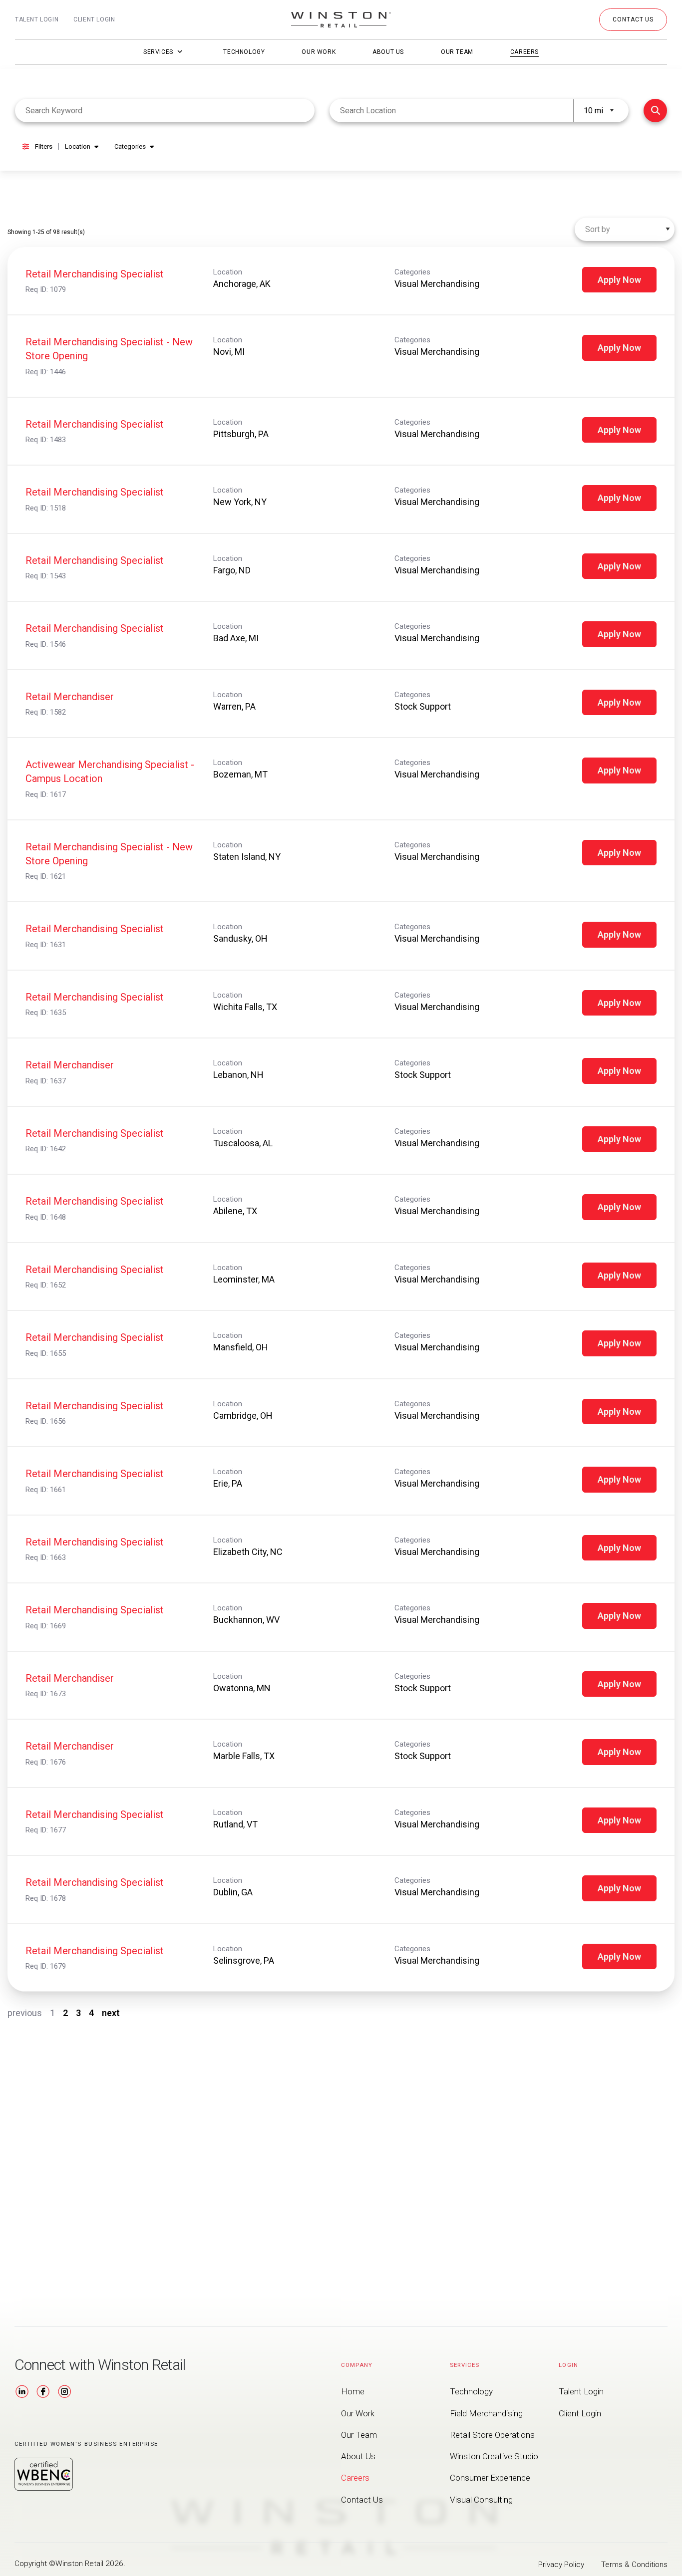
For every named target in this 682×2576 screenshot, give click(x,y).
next (111, 2013)
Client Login (94, 19)
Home (353, 2391)
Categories (130, 146)
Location (78, 146)
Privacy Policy (561, 2565)
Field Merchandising (486, 2413)
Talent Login (37, 19)
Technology (244, 52)
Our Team (457, 52)
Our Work (319, 52)
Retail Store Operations (492, 2435)
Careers (524, 52)
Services (158, 52)
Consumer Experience (490, 2478)
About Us (388, 52)
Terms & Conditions (634, 2565)
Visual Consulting (481, 2500)
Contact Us (362, 2500)
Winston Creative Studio (494, 2456)
